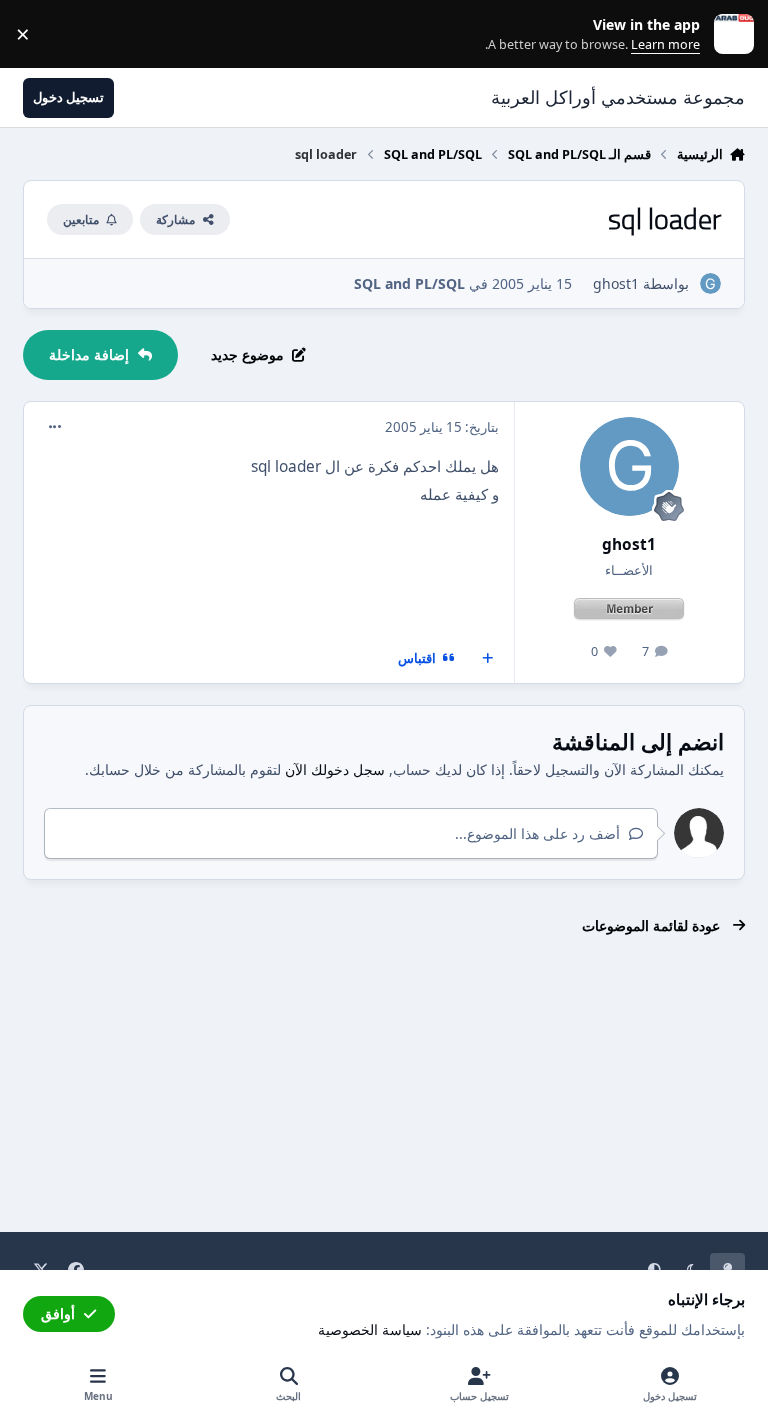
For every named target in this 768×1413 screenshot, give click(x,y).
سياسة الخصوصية (370, 1329)
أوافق (58, 1313)
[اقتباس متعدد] (488, 659)
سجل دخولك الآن (335, 769)
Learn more (729, 34)
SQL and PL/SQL (409, 283)
